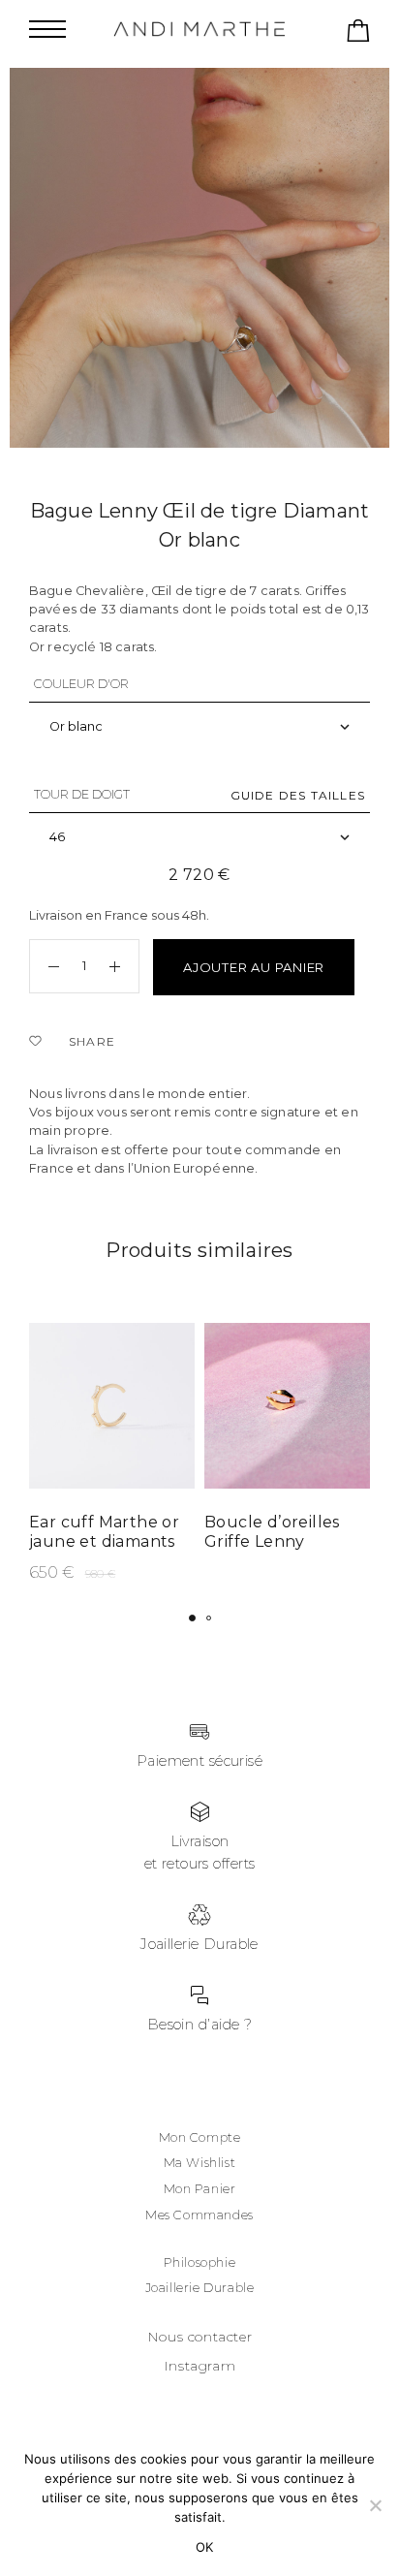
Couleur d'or (81, 684)
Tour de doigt (82, 794)
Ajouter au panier (254, 967)
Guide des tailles (298, 795)
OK (205, 2547)
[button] (192, 1618)
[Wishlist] (39, 1042)
